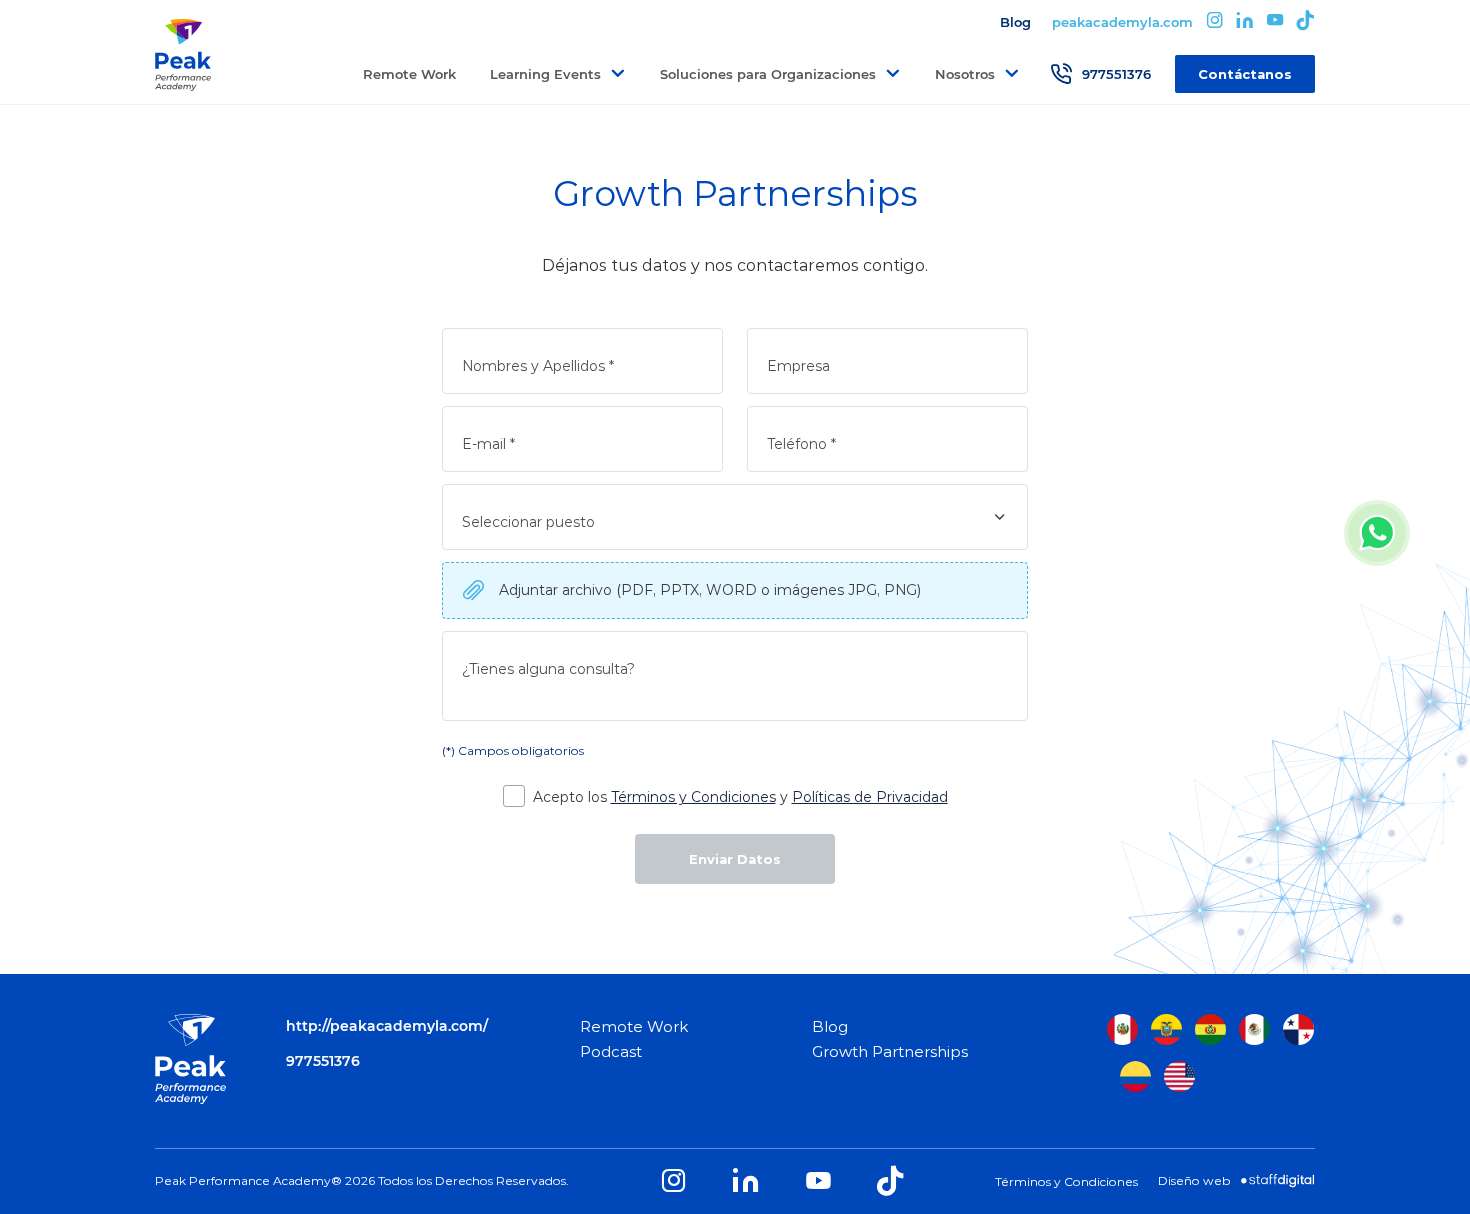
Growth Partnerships (890, 1051)
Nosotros (965, 74)
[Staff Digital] (1278, 1181)
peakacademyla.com (1122, 22)
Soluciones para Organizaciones (768, 74)
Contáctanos (1245, 74)
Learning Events (545, 74)
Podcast (611, 1051)
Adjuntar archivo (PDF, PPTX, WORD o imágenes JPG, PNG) (710, 590)
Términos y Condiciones (693, 797)
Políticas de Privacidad (870, 797)
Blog (1015, 22)
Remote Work (409, 74)
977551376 (1116, 74)
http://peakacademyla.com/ (387, 1026)
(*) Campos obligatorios (513, 750)
